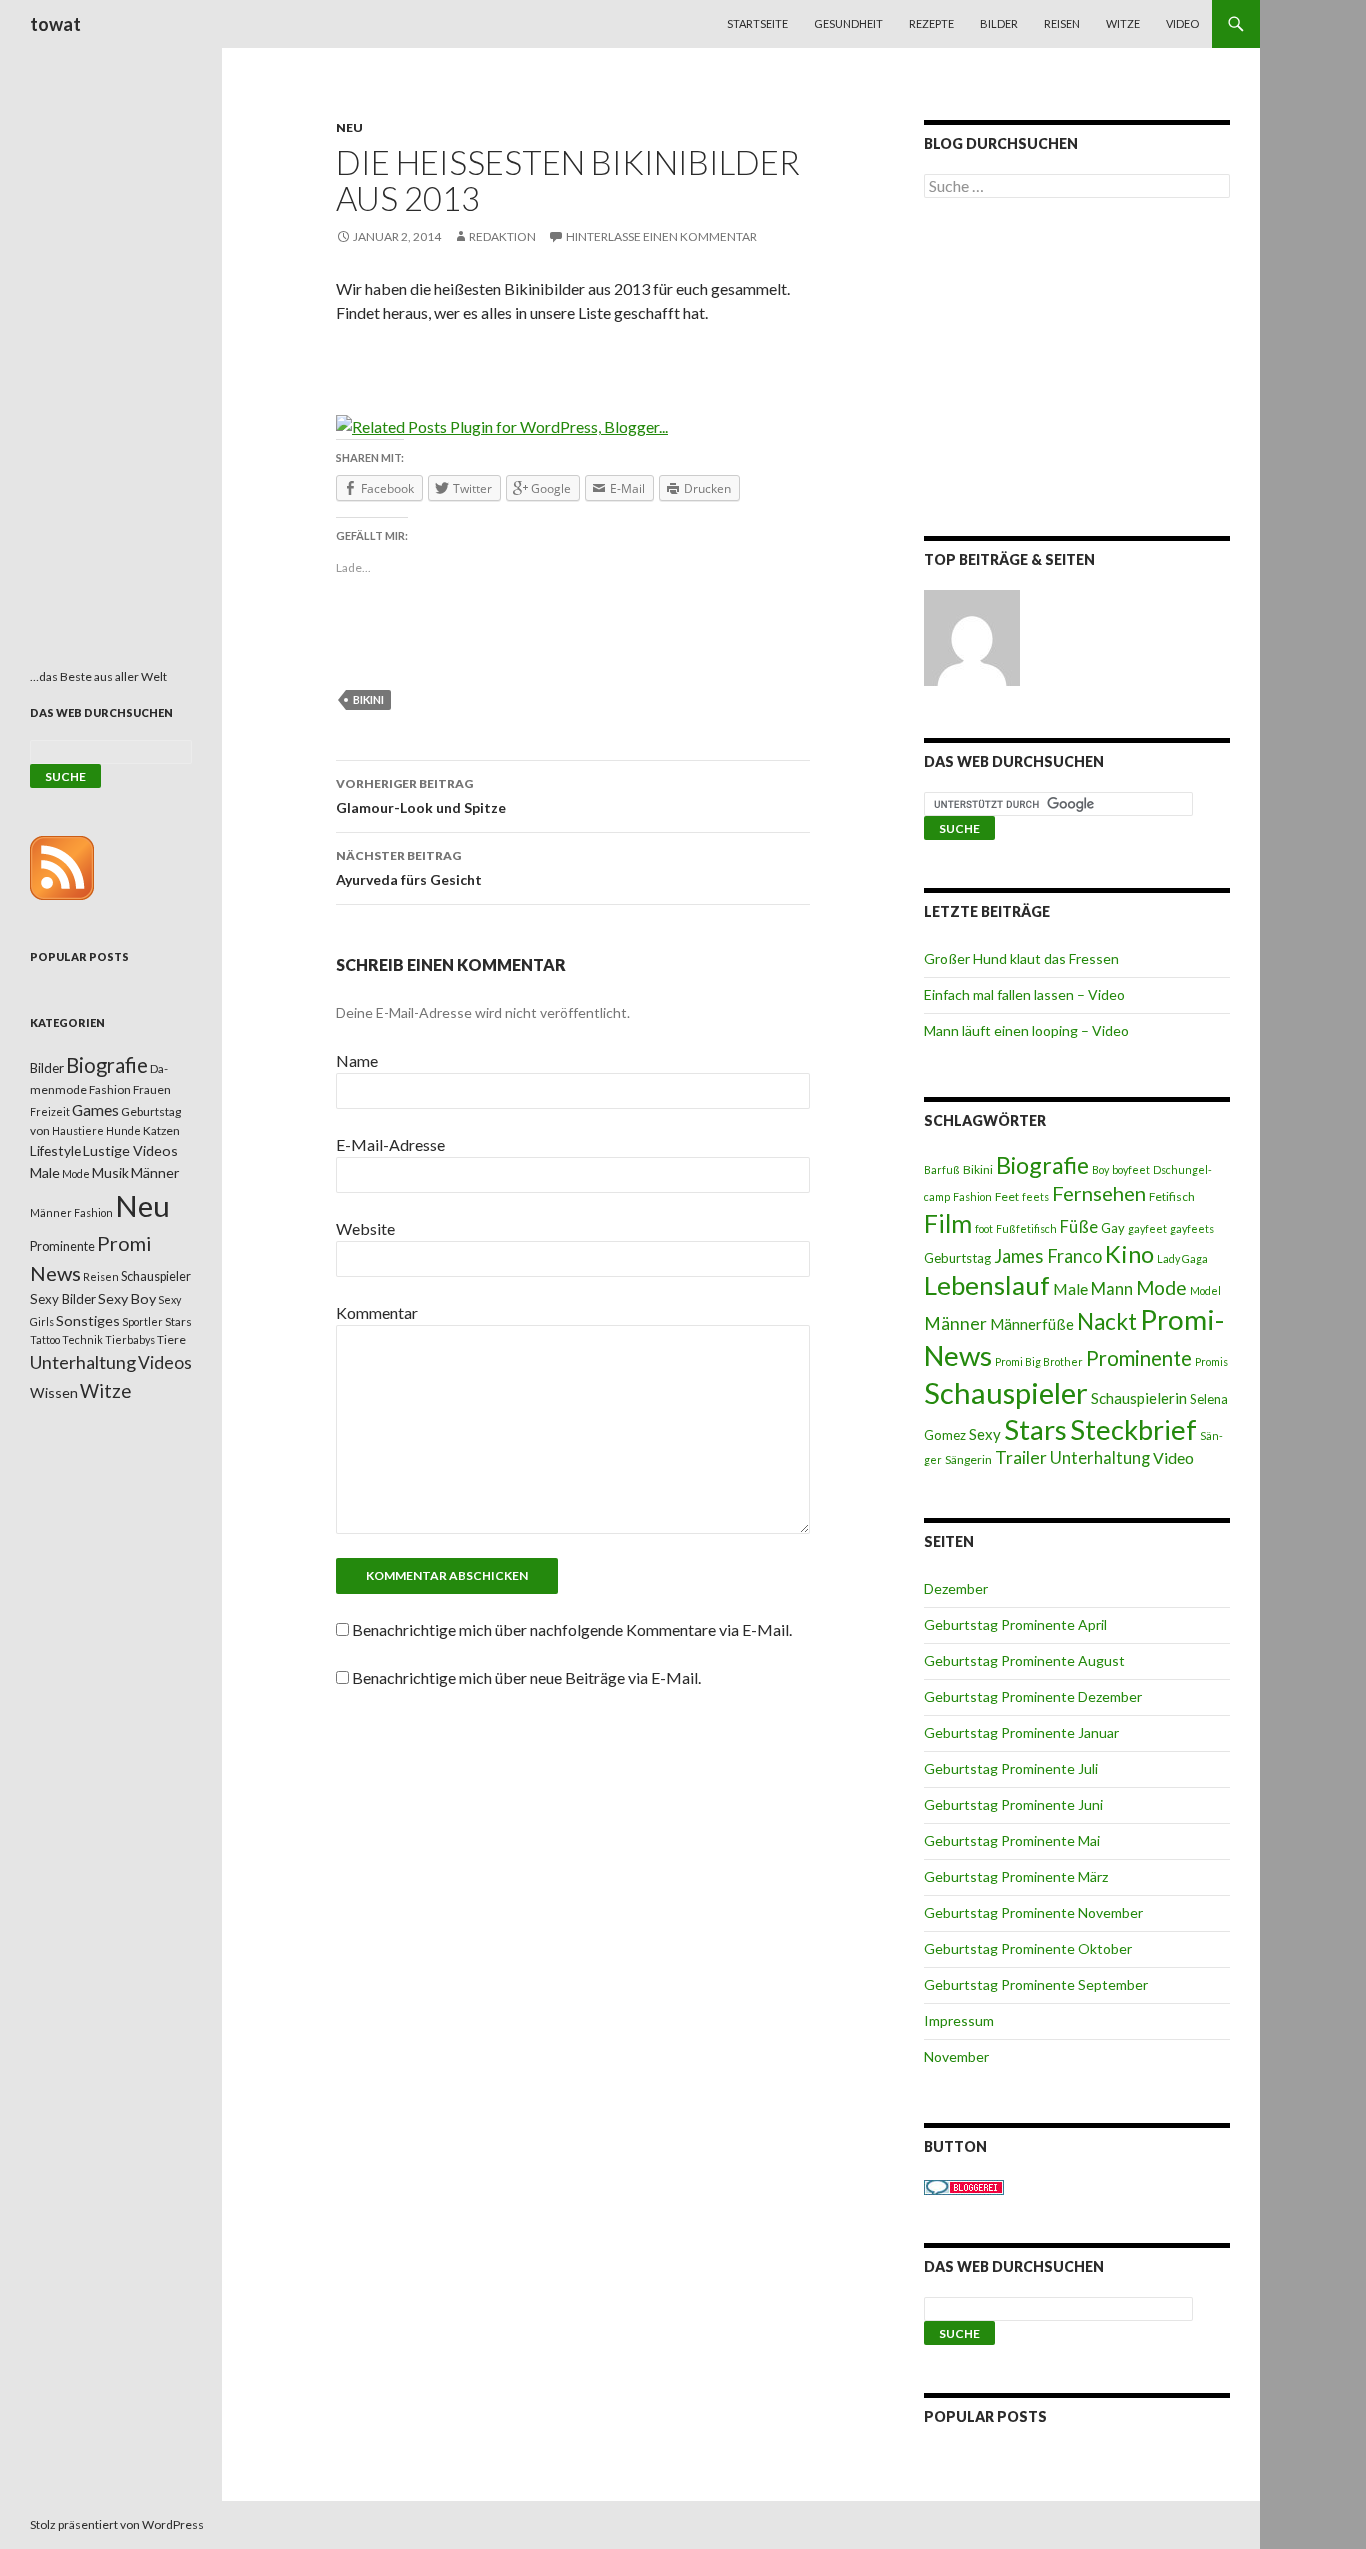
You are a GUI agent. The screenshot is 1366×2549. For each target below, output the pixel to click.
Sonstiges (88, 1320)
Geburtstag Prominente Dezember (1033, 1696)
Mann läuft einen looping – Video (1026, 1030)
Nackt (1107, 1321)
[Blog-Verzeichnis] (964, 2185)
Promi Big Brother (1039, 1361)
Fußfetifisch (1026, 1228)
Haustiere (78, 1130)
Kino (1129, 1254)
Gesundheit (848, 23)
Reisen (1062, 23)
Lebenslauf (987, 1285)
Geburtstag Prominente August (1024, 1660)
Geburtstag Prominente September (1036, 1984)
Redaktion (502, 236)
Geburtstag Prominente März (1016, 1876)
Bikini (368, 699)
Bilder (999, 23)
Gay (1113, 1228)
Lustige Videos (130, 1150)
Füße (1079, 1227)
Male (1070, 1288)
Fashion (972, 1196)
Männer (955, 1323)
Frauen (152, 1089)
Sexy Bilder (63, 1299)
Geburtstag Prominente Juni (1013, 1804)
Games (95, 1110)
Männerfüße (1032, 1324)
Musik (110, 1172)
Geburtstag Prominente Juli (1011, 1768)
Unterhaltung (1100, 1458)
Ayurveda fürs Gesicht (409, 868)
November (956, 2056)
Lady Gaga (1182, 1258)
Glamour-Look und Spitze (421, 796)
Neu (349, 127)
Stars (1035, 1429)
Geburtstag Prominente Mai (1012, 1840)
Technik (82, 1339)
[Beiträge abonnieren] (62, 866)
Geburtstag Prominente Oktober (1028, 1948)
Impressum (959, 2020)
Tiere (171, 1339)
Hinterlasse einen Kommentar (661, 236)
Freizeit (50, 1111)
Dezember (956, 1588)
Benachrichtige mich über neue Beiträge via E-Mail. (526, 1677)
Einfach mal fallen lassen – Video (1024, 994)
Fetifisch (1172, 1196)
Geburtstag (957, 1258)
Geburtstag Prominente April (1015, 1624)
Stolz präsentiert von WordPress (117, 2524)
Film (948, 1223)
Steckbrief (1133, 1429)
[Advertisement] (1077, 371)
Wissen (54, 1392)
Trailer (1021, 1457)
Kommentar (377, 1312)
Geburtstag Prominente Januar (1021, 1732)
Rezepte (931, 23)
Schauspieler (1006, 1392)
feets (1035, 1196)
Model (1205, 1290)
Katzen (161, 1130)
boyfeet (1131, 1169)
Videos (165, 1362)
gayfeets (1192, 1228)
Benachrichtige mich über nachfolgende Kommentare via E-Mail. (572, 1629)
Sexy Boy (127, 1298)
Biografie (1042, 1165)
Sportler (142, 1321)
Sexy (985, 1434)
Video (1182, 23)
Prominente (1139, 1358)
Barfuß (942, 1169)
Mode (1161, 1287)
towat (55, 24)
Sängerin (968, 1459)
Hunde (123, 1130)
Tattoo (45, 1339)
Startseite (757, 23)
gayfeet (1147, 1228)
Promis (1211, 1361)
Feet (1007, 1196)
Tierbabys (130, 1339)
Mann (1112, 1289)
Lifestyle (55, 1150)
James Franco (1048, 1256)
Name (357, 1060)
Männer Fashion (71, 1212)
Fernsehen (1099, 1193)
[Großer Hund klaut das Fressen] (972, 638)
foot (984, 1228)
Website (365, 1228)
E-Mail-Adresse (390, 1144)
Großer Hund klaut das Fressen (1021, 958)
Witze (1123, 23)
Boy (1100, 1169)
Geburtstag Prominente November (1033, 1912)
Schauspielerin (1139, 1398)
